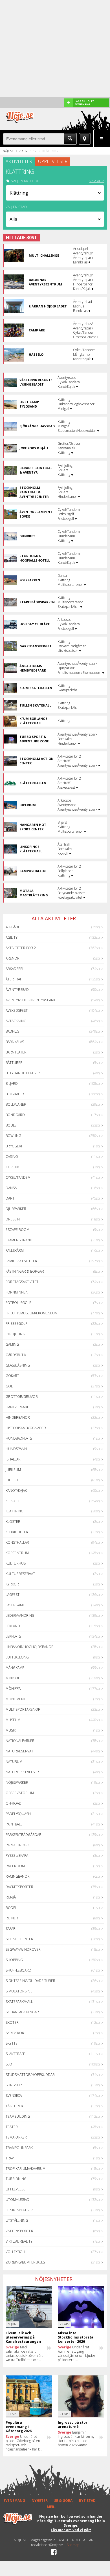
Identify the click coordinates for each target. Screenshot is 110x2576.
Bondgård (15, 1115)
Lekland (13, 1626)
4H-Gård (13, 927)
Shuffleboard (18, 1970)
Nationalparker (20, 1741)
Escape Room (17, 1230)
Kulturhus (16, 1563)
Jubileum (13, 1470)
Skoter (12, 2022)
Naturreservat (19, 1751)
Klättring (15, 1511)
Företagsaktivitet (22, 1282)
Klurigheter (17, 1532)
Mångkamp (15, 1668)
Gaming (12, 1344)
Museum (13, 1720)
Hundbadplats (19, 1438)
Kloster (13, 1522)
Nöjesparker (17, 1782)
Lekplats (13, 1636)
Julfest (12, 1480)
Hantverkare (17, 1407)
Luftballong (17, 1657)
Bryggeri (14, 1146)
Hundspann (16, 1449)
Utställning (17, 2220)
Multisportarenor (23, 1709)
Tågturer (14, 2106)
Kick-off (13, 1501)
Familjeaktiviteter (21, 1261)
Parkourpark (18, 1845)
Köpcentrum (17, 1553)
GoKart (12, 1376)
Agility (12, 937)
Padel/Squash (18, 1814)
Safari (11, 1929)
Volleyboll (16, 2252)
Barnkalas (15, 1042)
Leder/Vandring (20, 1615)
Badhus (12, 1031)
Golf (10, 1386)
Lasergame (15, 1605)
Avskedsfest (17, 1010)
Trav (10, 2158)
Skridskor (15, 2033)
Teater (12, 2127)
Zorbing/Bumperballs (25, 2262)
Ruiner (12, 1918)
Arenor (13, 958)
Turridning (16, 2179)
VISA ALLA (97, 181)
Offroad (14, 1803)
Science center (19, 1939)
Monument (16, 1699)
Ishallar (13, 1459)
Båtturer (14, 1063)
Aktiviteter (28, 151)
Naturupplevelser (22, 1772)
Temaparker (16, 2137)
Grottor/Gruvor (22, 1397)
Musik (11, 1730)
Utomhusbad (17, 2200)
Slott (11, 2064)
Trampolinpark (19, 2148)
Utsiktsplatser (19, 2210)
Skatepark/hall (19, 2002)
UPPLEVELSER (53, 161)
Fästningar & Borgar (25, 1271)
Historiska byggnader (26, 1428)
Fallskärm (15, 1250)
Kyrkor (12, 1584)
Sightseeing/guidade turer (30, 1981)
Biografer (15, 1094)
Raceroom (15, 1866)
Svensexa (14, 2096)
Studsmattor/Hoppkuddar (30, 2075)
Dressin (13, 1219)
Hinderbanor (18, 1417)
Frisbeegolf (16, 1324)
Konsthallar (17, 1542)
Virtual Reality (19, 2241)
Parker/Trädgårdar (24, 1835)
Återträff (15, 979)
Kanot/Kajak (16, 1491)
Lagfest (13, 1595)
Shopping (14, 1960)
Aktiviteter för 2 (21, 948)
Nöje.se (8, 151)
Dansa (11, 1188)
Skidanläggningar (22, 2012)
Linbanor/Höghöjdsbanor (30, 1647)
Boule (11, 1125)
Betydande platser (23, 1073)
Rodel (11, 1908)
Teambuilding (18, 2116)
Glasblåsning (18, 1365)
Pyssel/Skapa (17, 1855)
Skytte (12, 2043)
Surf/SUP (14, 2085)
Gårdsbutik (16, 1355)
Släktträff (15, 2054)
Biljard (12, 1084)
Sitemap (73, 2545)
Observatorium (20, 1793)
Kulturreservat (20, 1574)
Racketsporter (19, 1887)
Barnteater (16, 1052)
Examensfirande (20, 1240)
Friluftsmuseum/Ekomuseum (32, 1313)
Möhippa (13, 1689)
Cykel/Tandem (18, 1177)
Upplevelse (16, 2189)
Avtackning (16, 1021)
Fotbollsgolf (18, 1303)
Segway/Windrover (23, 1949)
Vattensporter (19, 2231)
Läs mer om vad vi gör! (71, 2530)
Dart (10, 1198)
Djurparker (16, 1209)
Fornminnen (17, 1292)
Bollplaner (16, 1104)
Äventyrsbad (17, 990)
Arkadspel (15, 969)
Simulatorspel (19, 1991)
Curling (13, 1167)
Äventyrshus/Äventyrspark (30, 1000)
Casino (12, 1157)
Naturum (14, 1762)
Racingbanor (18, 1876)
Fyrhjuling (15, 1334)
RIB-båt (12, 1897)
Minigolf (14, 1678)
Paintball (14, 1824)
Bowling (13, 1136)
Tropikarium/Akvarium (26, 2169)
